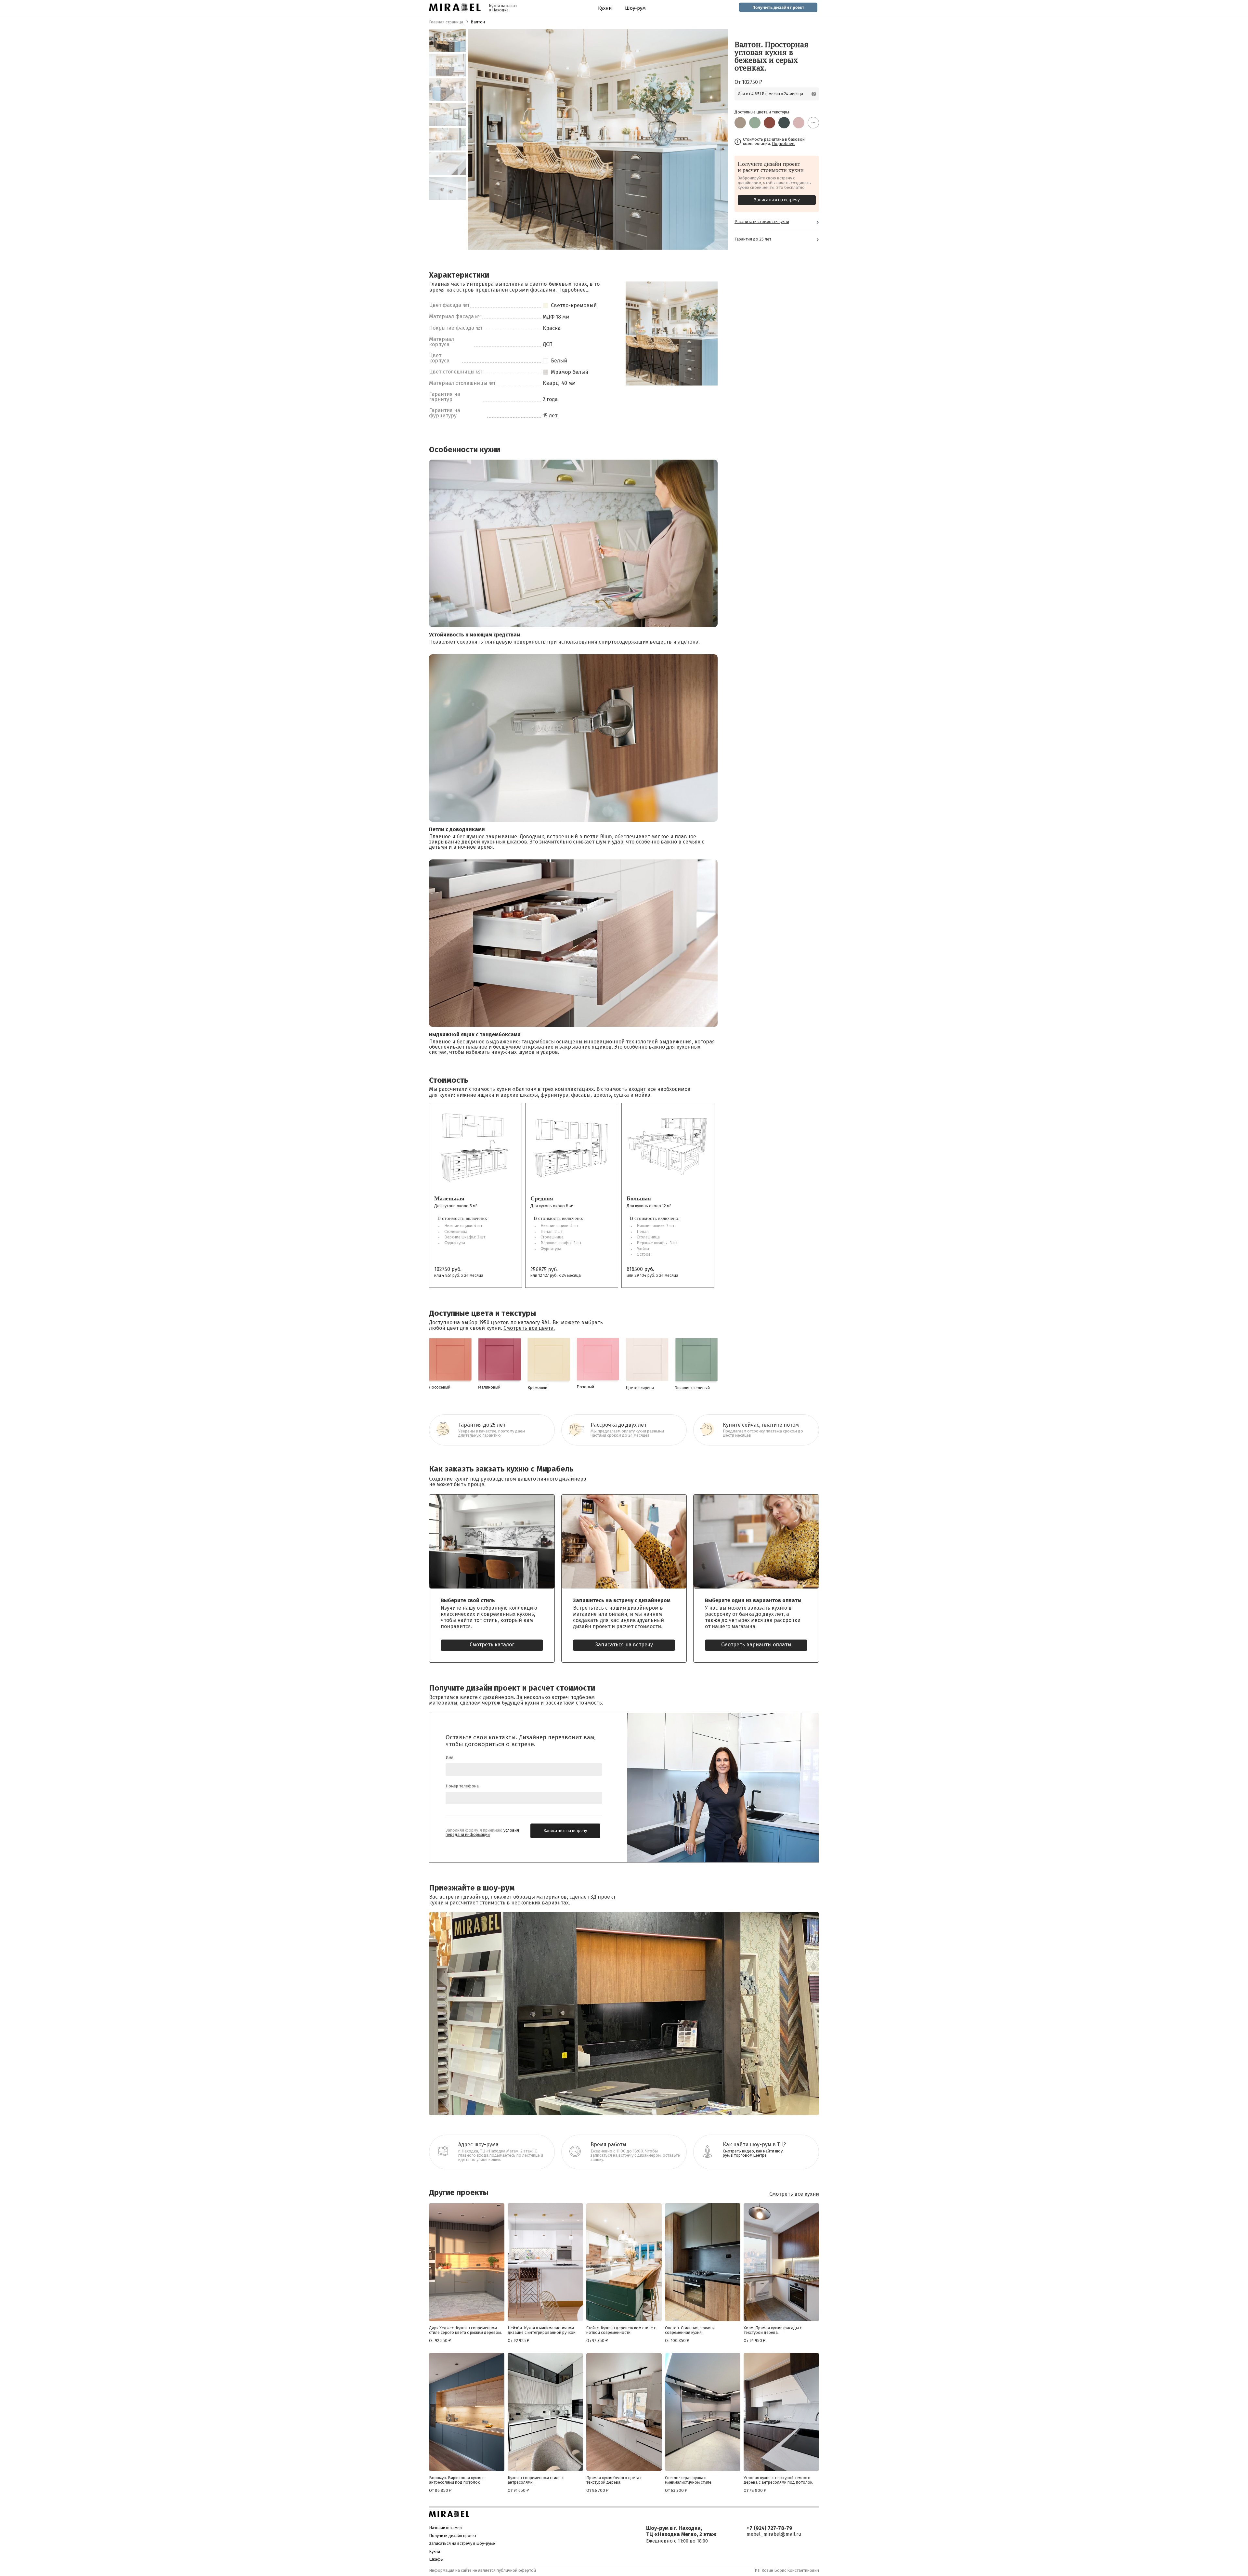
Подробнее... (574, 290)
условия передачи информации (482, 1833)
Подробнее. (784, 144)
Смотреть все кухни (794, 2194)
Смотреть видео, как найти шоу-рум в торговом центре (754, 2153)
